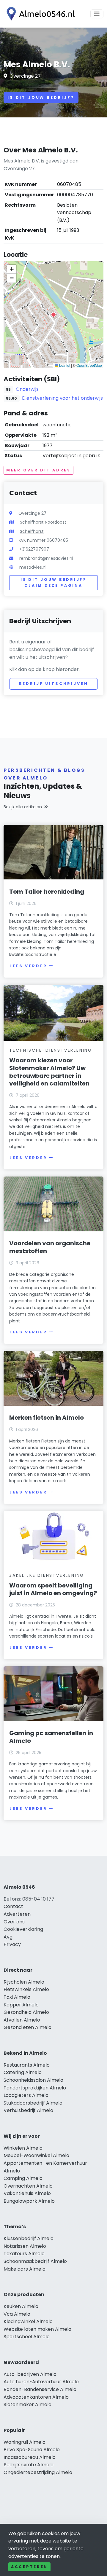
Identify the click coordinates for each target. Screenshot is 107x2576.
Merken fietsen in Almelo (47, 1418)
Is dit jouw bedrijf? (41, 97)
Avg (8, 1937)
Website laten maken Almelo (37, 2329)
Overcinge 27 (25, 76)
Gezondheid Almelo (26, 2012)
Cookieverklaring (23, 1929)
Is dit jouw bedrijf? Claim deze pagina (53, 582)
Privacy (12, 1944)
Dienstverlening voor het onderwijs (62, 398)
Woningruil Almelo (25, 2442)
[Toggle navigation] (97, 14)
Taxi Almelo (17, 1997)
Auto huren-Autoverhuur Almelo (41, 2382)
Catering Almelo (23, 2072)
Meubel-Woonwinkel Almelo (36, 2155)
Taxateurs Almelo (24, 2254)
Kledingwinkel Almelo (28, 2321)
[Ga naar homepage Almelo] (39, 14)
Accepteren (29, 2567)
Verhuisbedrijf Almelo (28, 2110)
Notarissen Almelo (25, 2246)
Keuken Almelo (21, 2306)
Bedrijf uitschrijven (54, 684)
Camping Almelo (23, 2178)
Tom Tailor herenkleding (47, 892)
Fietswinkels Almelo (26, 1989)
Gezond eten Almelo (27, 2027)
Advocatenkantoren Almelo (36, 2397)
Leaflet (64, 365)
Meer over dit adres (38, 470)
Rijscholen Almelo (24, 1982)
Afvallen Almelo (22, 2020)
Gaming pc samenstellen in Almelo (51, 1737)
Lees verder (28, 966)
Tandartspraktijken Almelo (35, 2088)
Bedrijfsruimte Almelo (29, 2465)
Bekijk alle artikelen (23, 807)
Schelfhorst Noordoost (43, 522)
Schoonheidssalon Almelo (33, 2080)
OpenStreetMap (89, 365)
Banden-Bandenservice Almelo (40, 2389)
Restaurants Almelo (27, 2065)
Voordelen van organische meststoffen (50, 1247)
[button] (53, 315)
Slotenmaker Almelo (27, 2404)
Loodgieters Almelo (26, 2095)
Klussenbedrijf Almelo (29, 2238)
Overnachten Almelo (28, 2186)
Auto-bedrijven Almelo (30, 2374)
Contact (13, 1906)
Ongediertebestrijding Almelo (38, 2472)
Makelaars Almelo (25, 2269)
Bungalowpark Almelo (29, 2201)
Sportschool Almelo (27, 2337)
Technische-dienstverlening (51, 1050)
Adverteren (17, 1914)
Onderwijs (27, 389)
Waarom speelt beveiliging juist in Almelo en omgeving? (53, 1589)
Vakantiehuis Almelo (27, 2193)
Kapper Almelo (21, 2005)
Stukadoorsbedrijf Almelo (33, 2103)
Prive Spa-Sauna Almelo (32, 2450)
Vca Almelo (17, 2314)
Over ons (14, 1922)
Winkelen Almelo (23, 2148)
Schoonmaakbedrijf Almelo (35, 2261)
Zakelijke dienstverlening (47, 1575)
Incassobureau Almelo (30, 2457)
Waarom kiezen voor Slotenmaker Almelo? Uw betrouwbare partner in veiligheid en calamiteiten (49, 1072)
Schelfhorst (32, 531)
